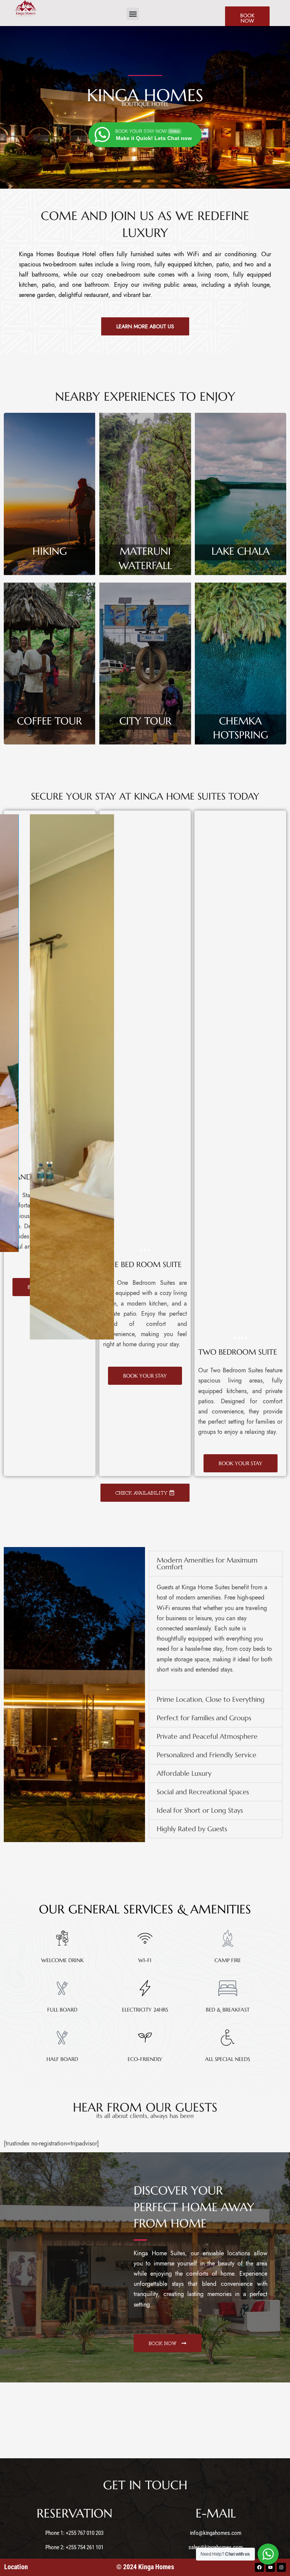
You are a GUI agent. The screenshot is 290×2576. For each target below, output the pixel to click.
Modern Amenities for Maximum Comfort (207, 1563)
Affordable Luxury (184, 1773)
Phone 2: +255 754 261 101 (74, 2547)
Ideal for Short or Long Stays (200, 1810)
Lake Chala (241, 551)
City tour (145, 721)
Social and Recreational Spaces (203, 1792)
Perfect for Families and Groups (204, 1718)
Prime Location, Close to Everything (211, 1699)
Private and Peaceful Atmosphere (207, 1736)
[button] (133, 14)
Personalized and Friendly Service (207, 1755)
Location (16, 2567)
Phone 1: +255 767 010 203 (74, 2533)
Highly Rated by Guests (192, 1829)
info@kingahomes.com (216, 2533)
